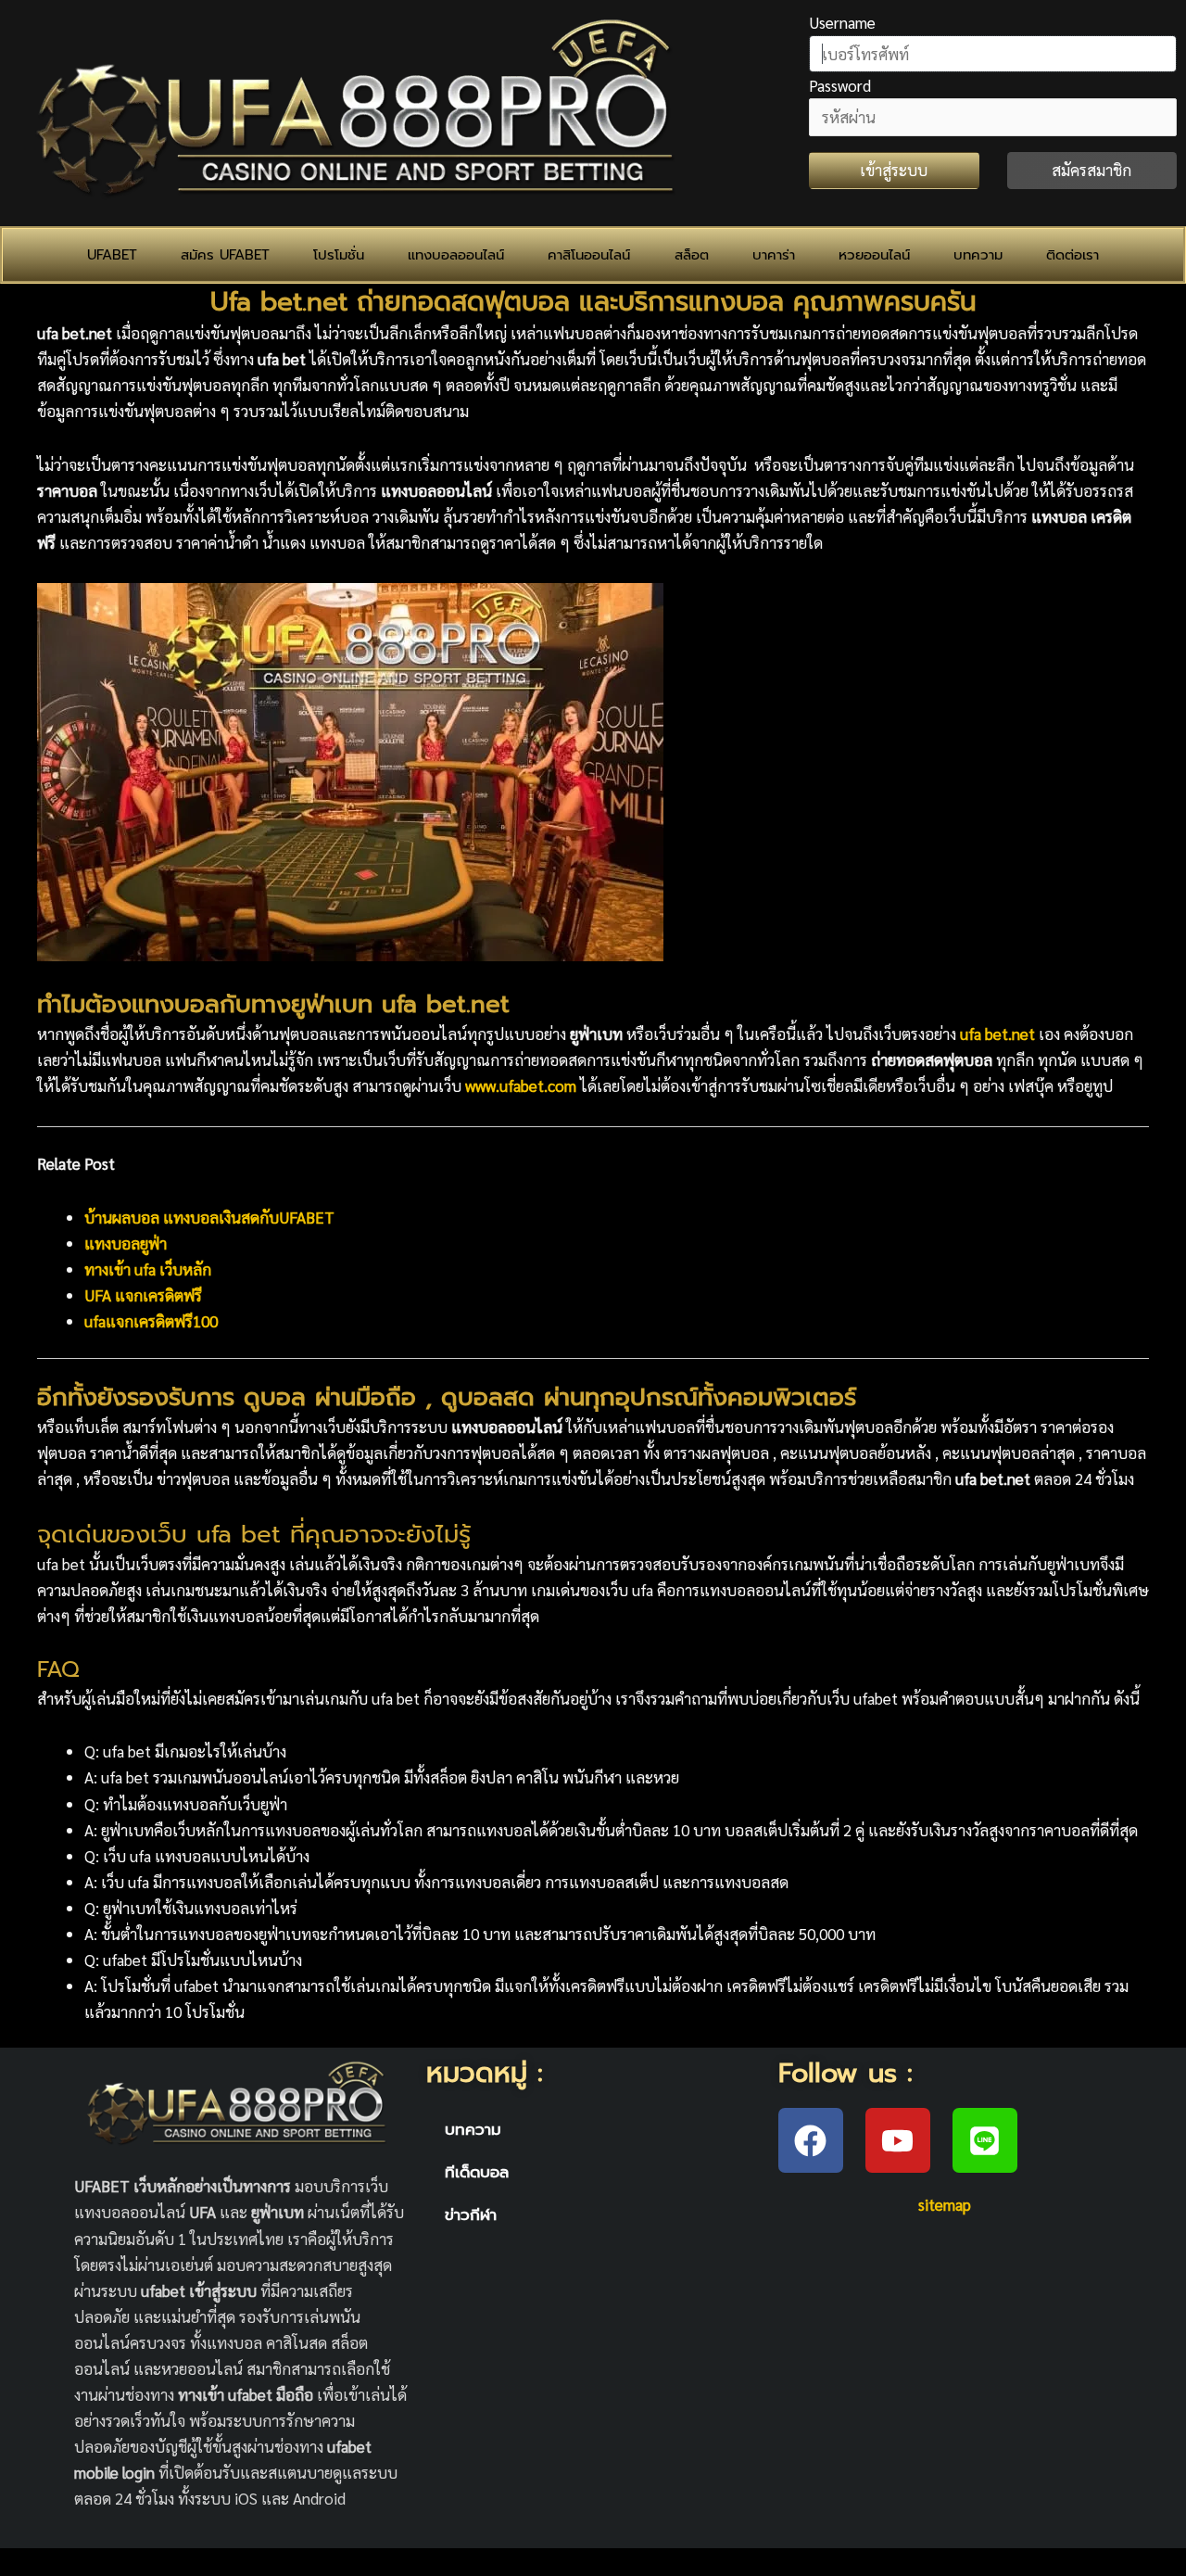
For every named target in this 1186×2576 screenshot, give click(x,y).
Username (842, 22)
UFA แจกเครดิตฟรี (143, 1295)
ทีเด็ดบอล (477, 2172)
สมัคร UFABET (225, 255)
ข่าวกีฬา (471, 2214)
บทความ (978, 255)
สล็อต (692, 255)
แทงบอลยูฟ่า (126, 1243)
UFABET (112, 255)
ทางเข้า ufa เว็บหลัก (148, 1269)
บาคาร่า (774, 255)
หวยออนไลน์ (874, 255)
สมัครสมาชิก (1091, 170)
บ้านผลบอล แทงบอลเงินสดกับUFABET (209, 1217)
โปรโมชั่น (339, 255)
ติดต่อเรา (1072, 255)
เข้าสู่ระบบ (894, 170)
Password (840, 85)
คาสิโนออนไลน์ (589, 255)
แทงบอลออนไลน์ (456, 255)
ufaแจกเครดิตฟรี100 (151, 1321)
